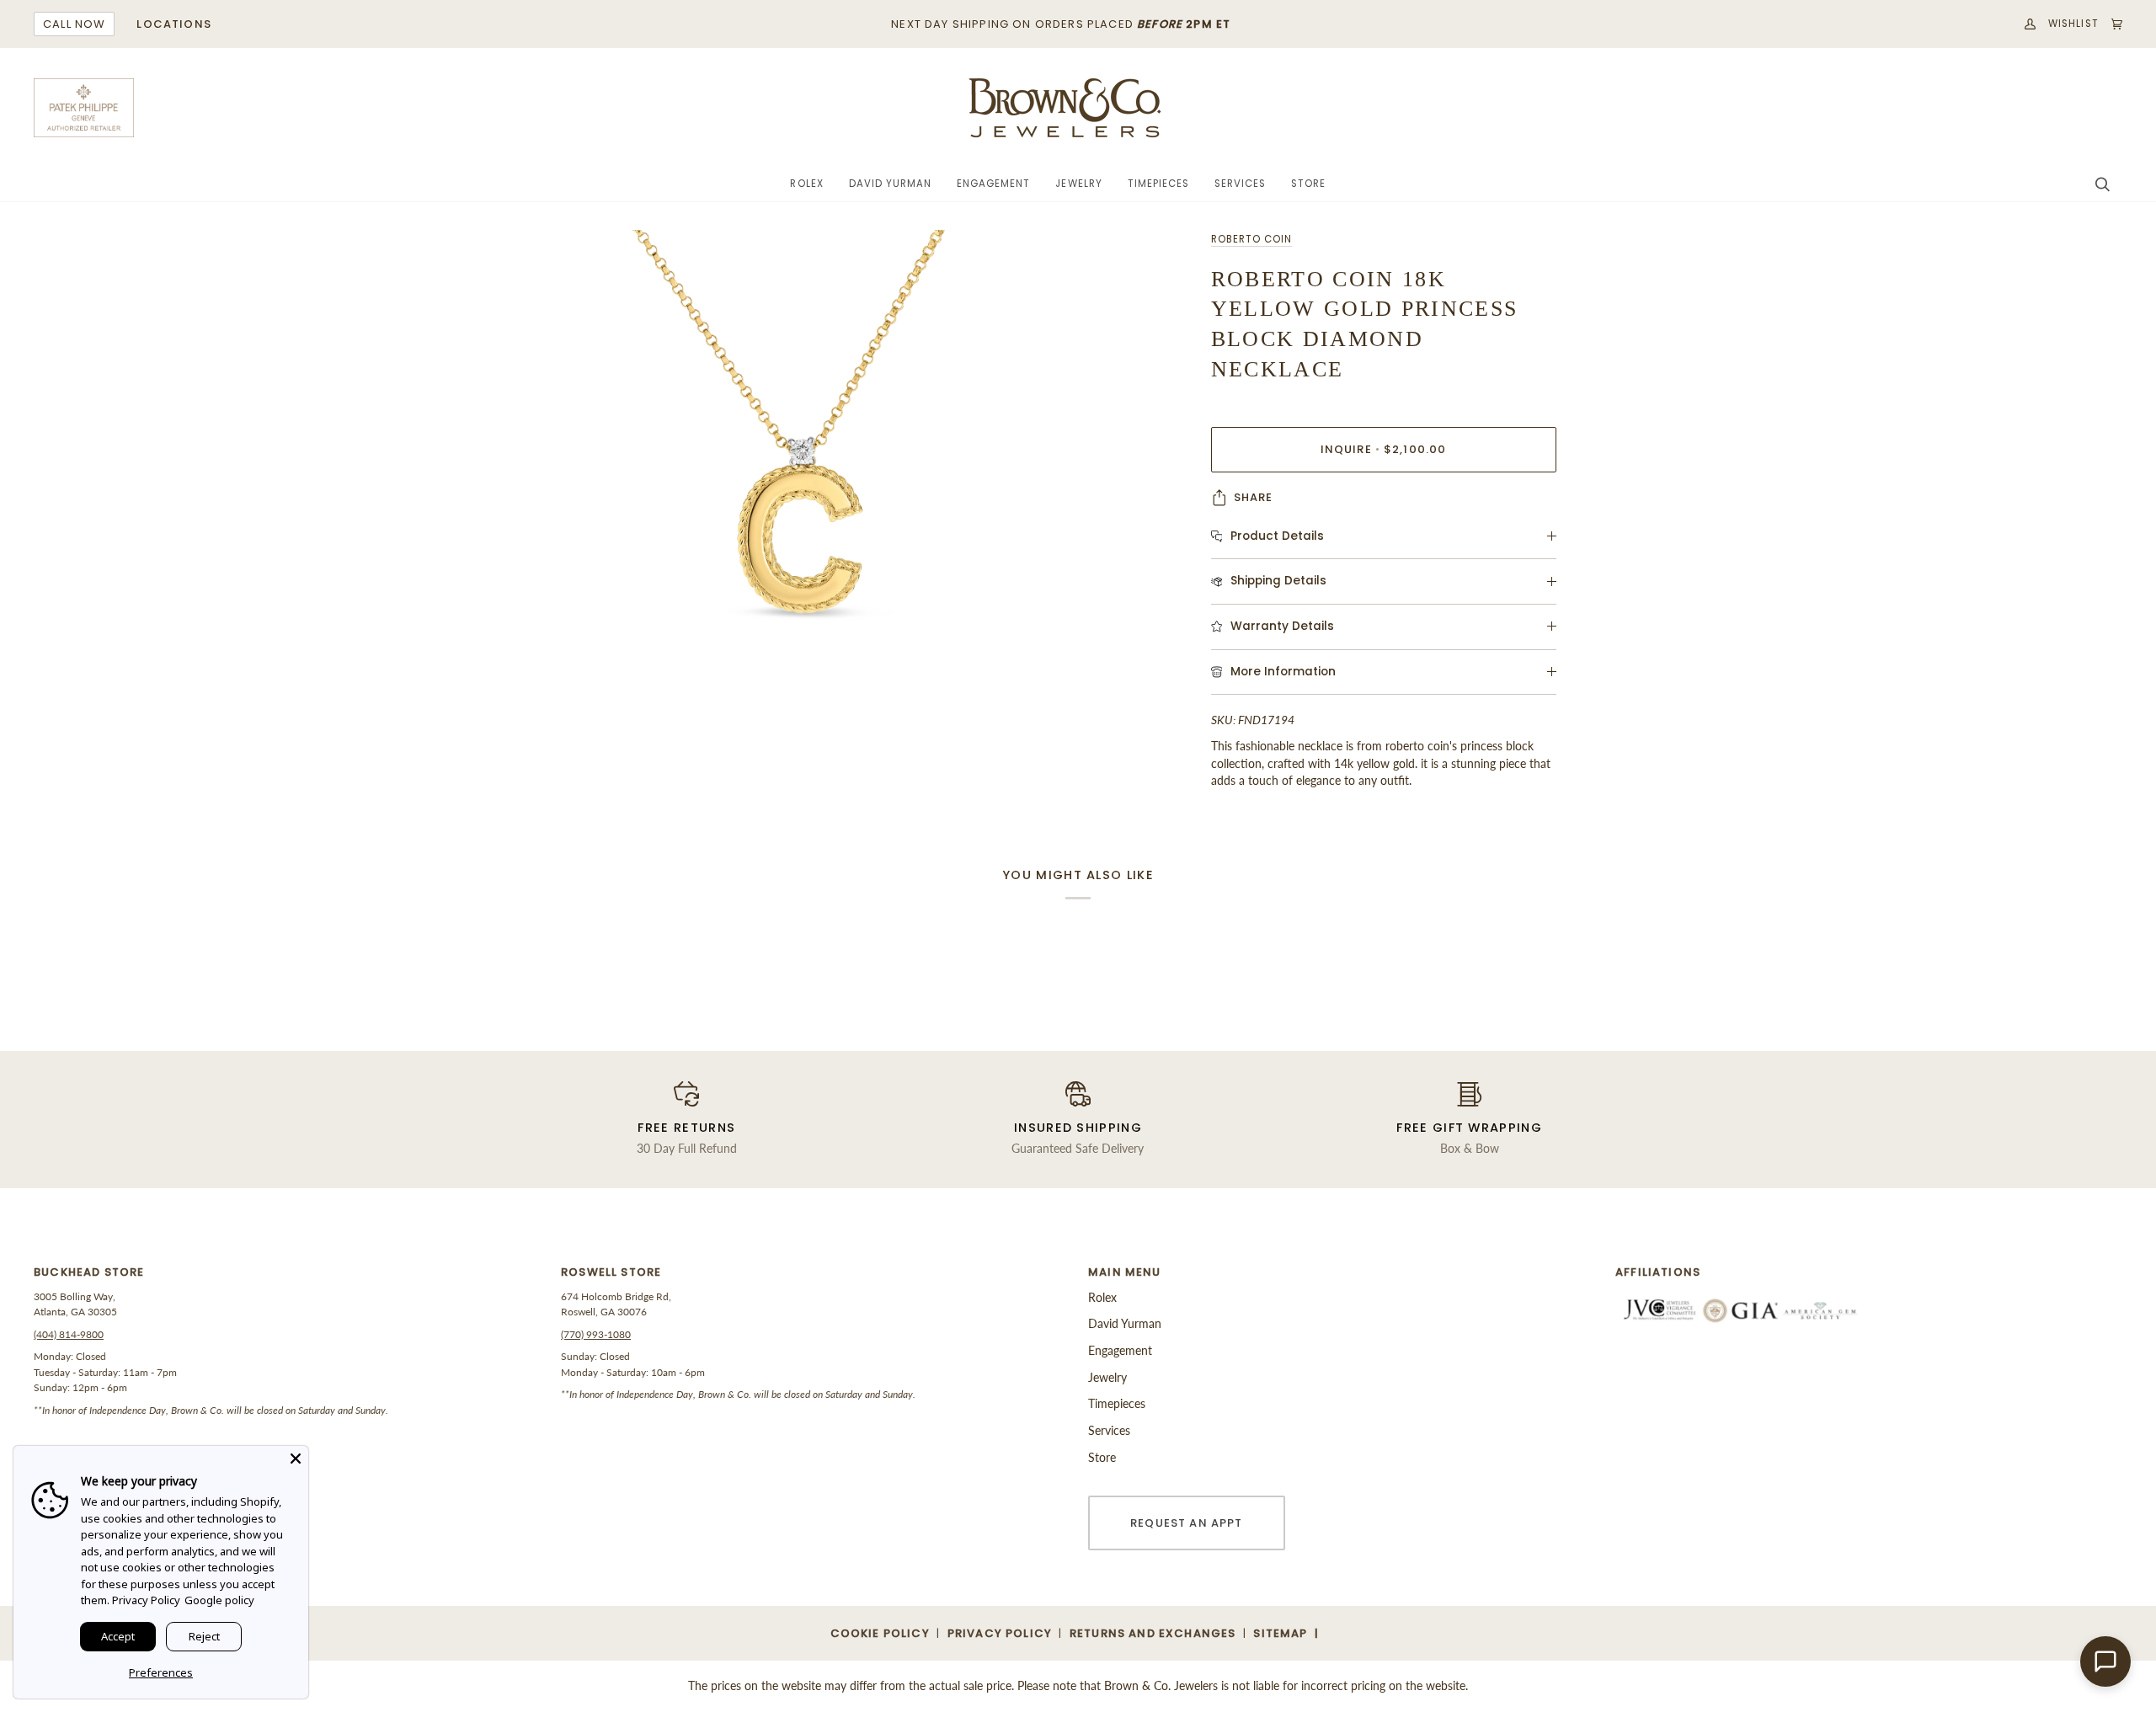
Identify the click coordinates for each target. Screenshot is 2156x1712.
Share (1254, 497)
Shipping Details (1278, 581)
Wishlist (2073, 24)
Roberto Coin (1251, 239)
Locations (174, 24)
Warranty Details (1282, 626)
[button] (806, 184)
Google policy (219, 1600)
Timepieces (1117, 1403)
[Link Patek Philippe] (84, 108)
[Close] (296, 1459)
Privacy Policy (146, 1600)
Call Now (74, 24)
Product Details (1277, 536)
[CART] (2111, 24)
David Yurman (1125, 1323)
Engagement (1120, 1350)
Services (1109, 1430)
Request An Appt (1187, 1523)
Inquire (1384, 449)
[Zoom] (790, 518)
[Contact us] (2105, 1661)
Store (1102, 1457)
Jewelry (1107, 1377)
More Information (1283, 672)
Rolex (1102, 1297)
